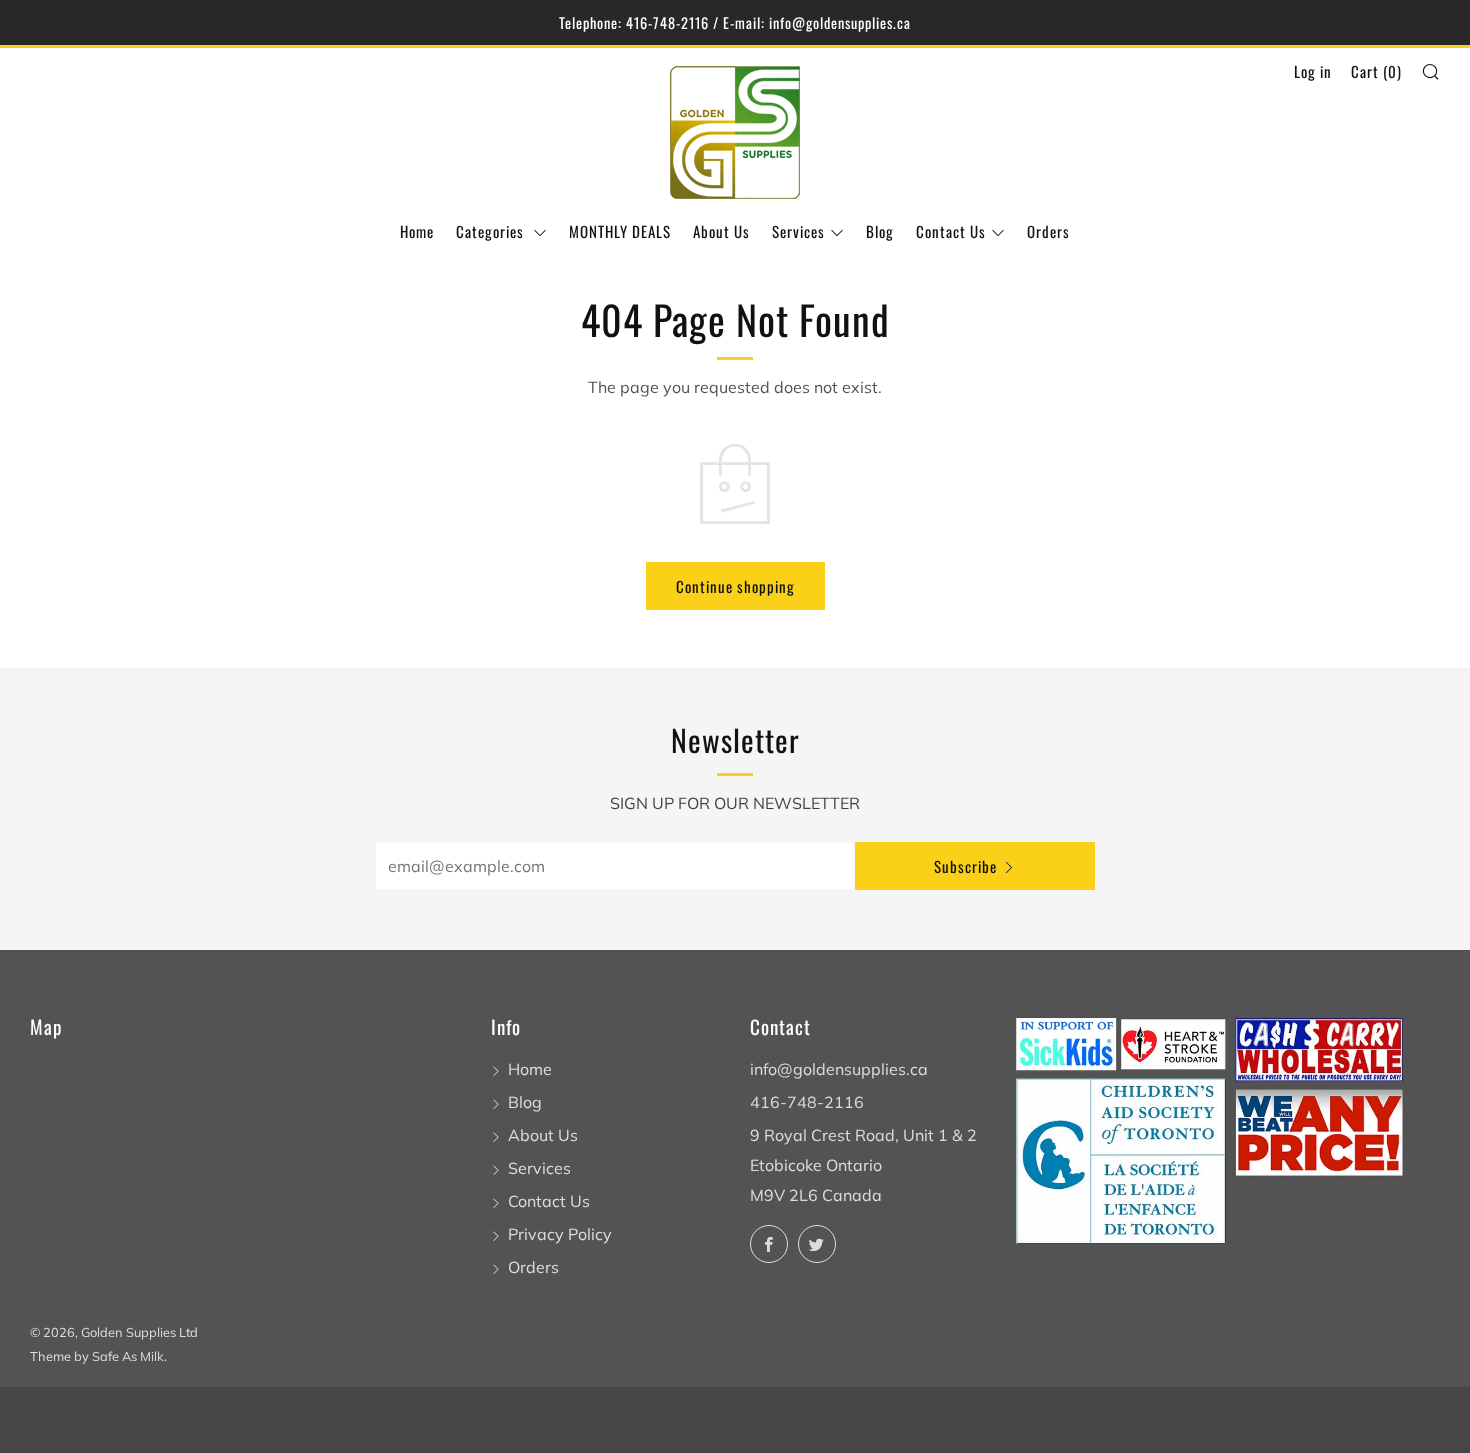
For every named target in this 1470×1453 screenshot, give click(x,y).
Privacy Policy (560, 1234)
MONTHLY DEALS (620, 231)
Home (417, 231)
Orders (1048, 231)
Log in (1313, 71)
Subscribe (965, 866)
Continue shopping (735, 586)
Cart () (1376, 71)
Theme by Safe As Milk (97, 1356)
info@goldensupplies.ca (839, 1069)
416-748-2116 (807, 1102)
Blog (880, 231)
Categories (492, 231)
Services (798, 231)
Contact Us (951, 231)
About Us (721, 231)
